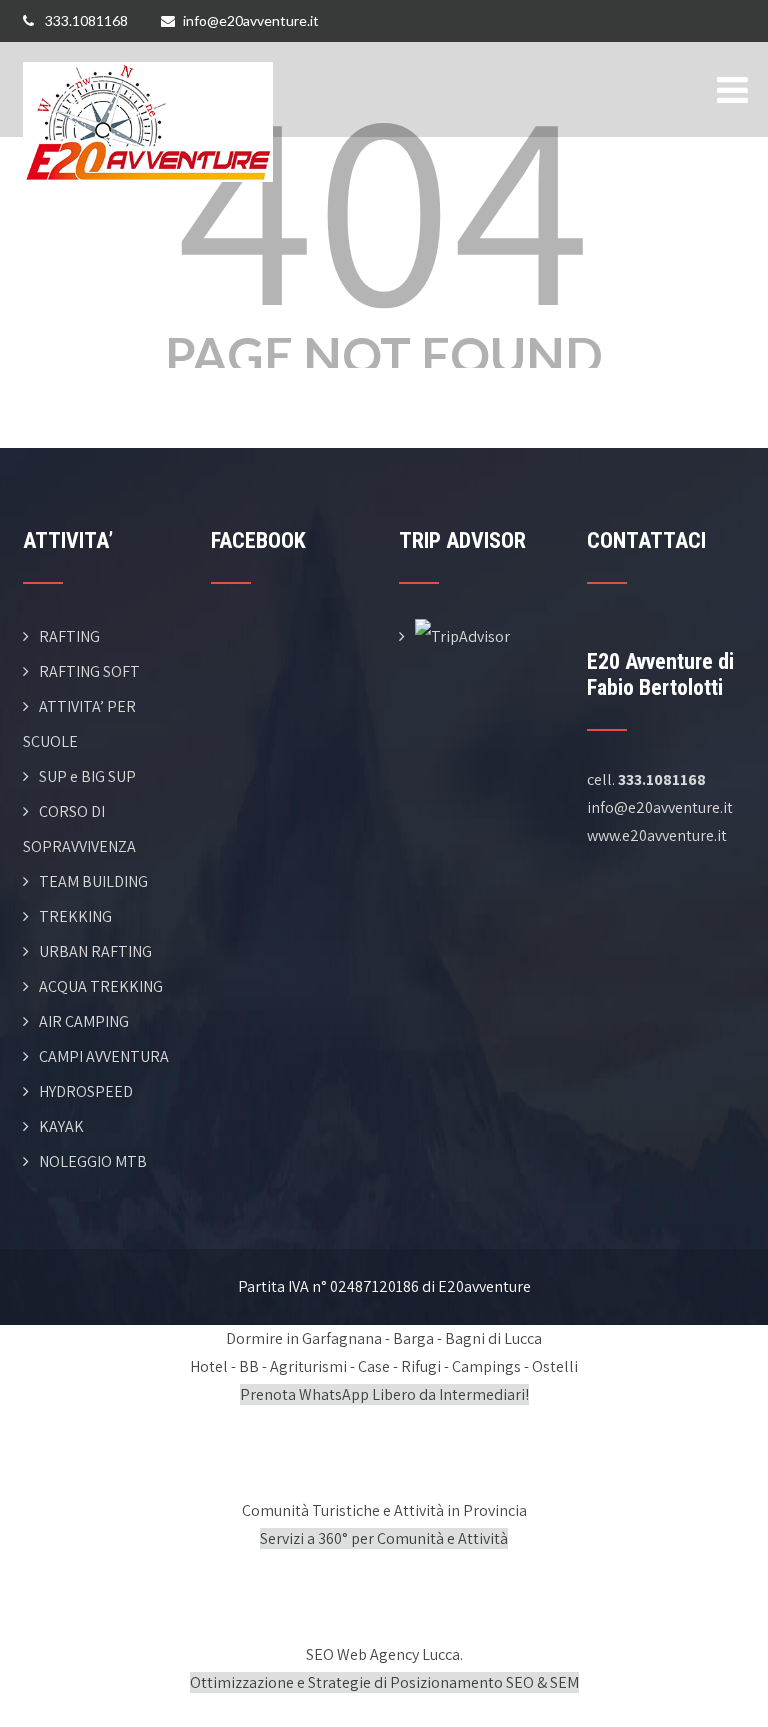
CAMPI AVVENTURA (104, 1056)
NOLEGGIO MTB (93, 1161)
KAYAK (61, 1126)
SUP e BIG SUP (87, 776)
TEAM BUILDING (93, 881)
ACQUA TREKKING (101, 986)
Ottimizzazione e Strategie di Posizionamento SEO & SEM (384, 1682)
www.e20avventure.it (657, 835)
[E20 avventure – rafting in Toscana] (148, 54)
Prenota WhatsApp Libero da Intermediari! (384, 1394)
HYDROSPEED (86, 1091)
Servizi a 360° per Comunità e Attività (384, 1538)
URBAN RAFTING (95, 951)
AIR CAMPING (84, 1021)
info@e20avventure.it (251, 20)
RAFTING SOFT (89, 671)
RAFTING (69, 636)
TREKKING (75, 916)
